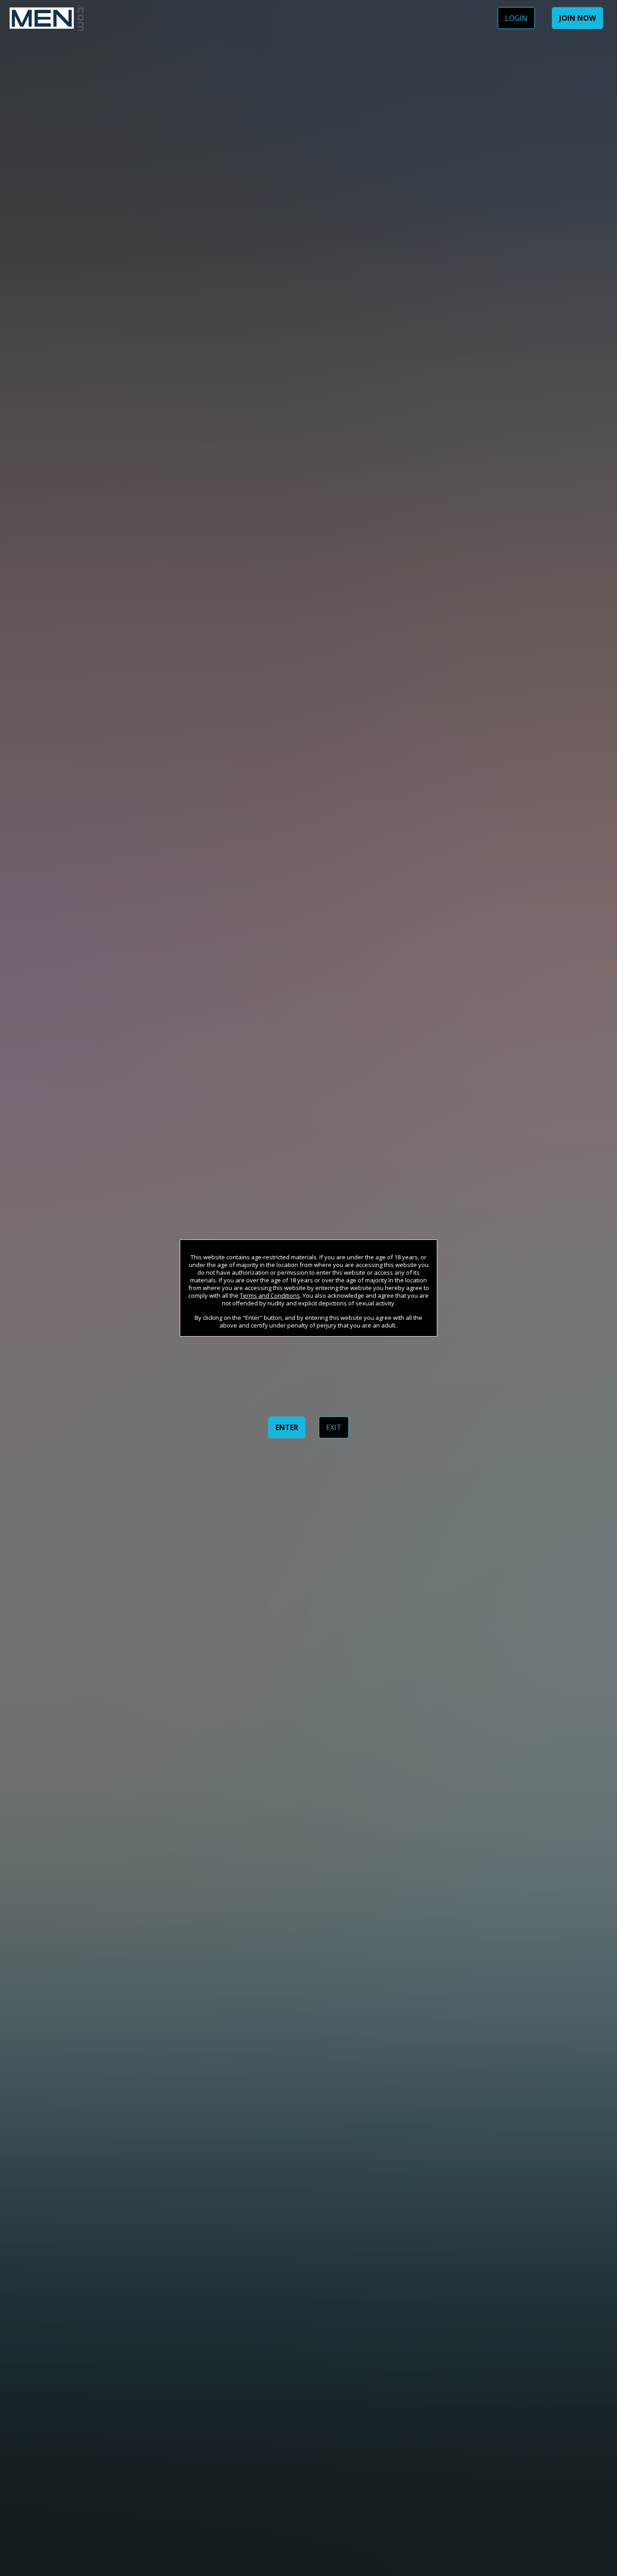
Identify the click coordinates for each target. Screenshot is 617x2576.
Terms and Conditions (270, 1295)
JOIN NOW (577, 18)
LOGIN (516, 18)
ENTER (287, 1427)
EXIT (334, 1427)
